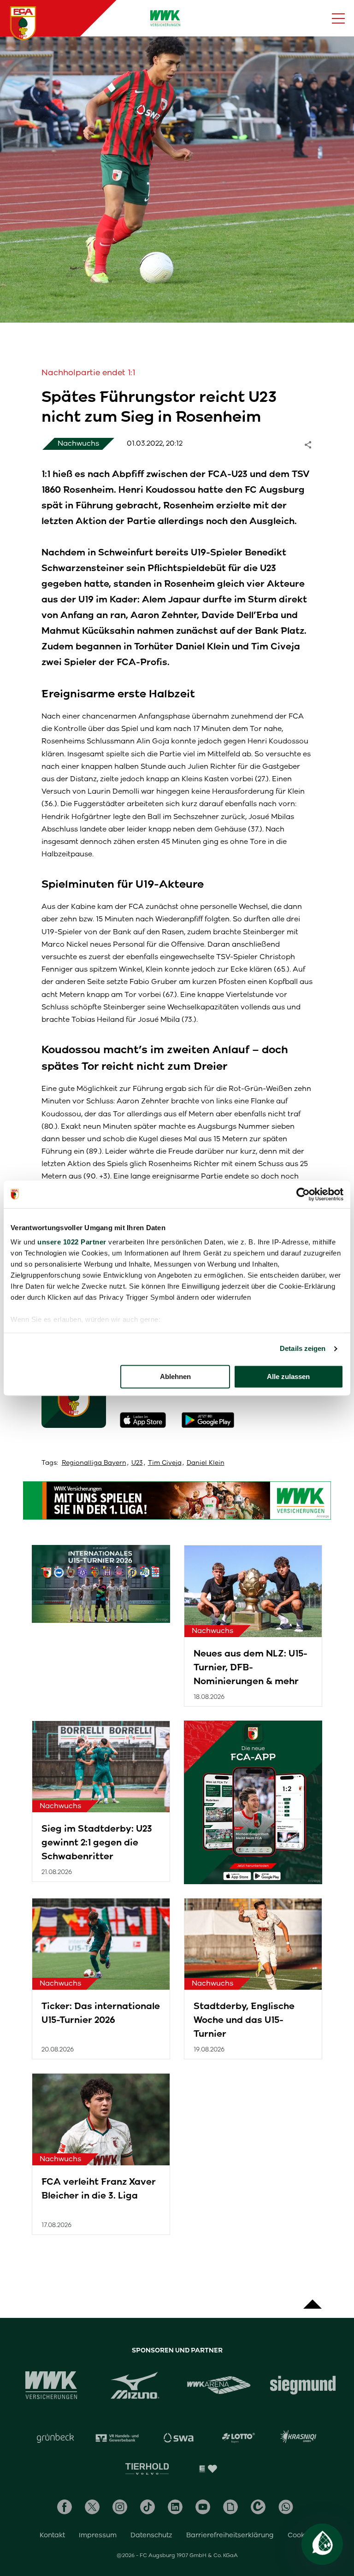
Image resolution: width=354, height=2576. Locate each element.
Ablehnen (175, 1376)
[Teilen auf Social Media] (313, 444)
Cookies (301, 2535)
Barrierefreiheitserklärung (230, 2535)
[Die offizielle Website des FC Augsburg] (23, 23)
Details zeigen (303, 1348)
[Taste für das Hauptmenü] (338, 18)
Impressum (98, 2535)
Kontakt (52, 2535)
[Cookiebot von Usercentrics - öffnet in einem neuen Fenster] (303, 1194)
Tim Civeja (165, 1463)
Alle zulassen (288, 1376)
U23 (137, 1463)
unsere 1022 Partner (72, 1242)
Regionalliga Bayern (94, 1463)
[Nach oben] (313, 2299)
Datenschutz (151, 2535)
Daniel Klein (206, 1463)
